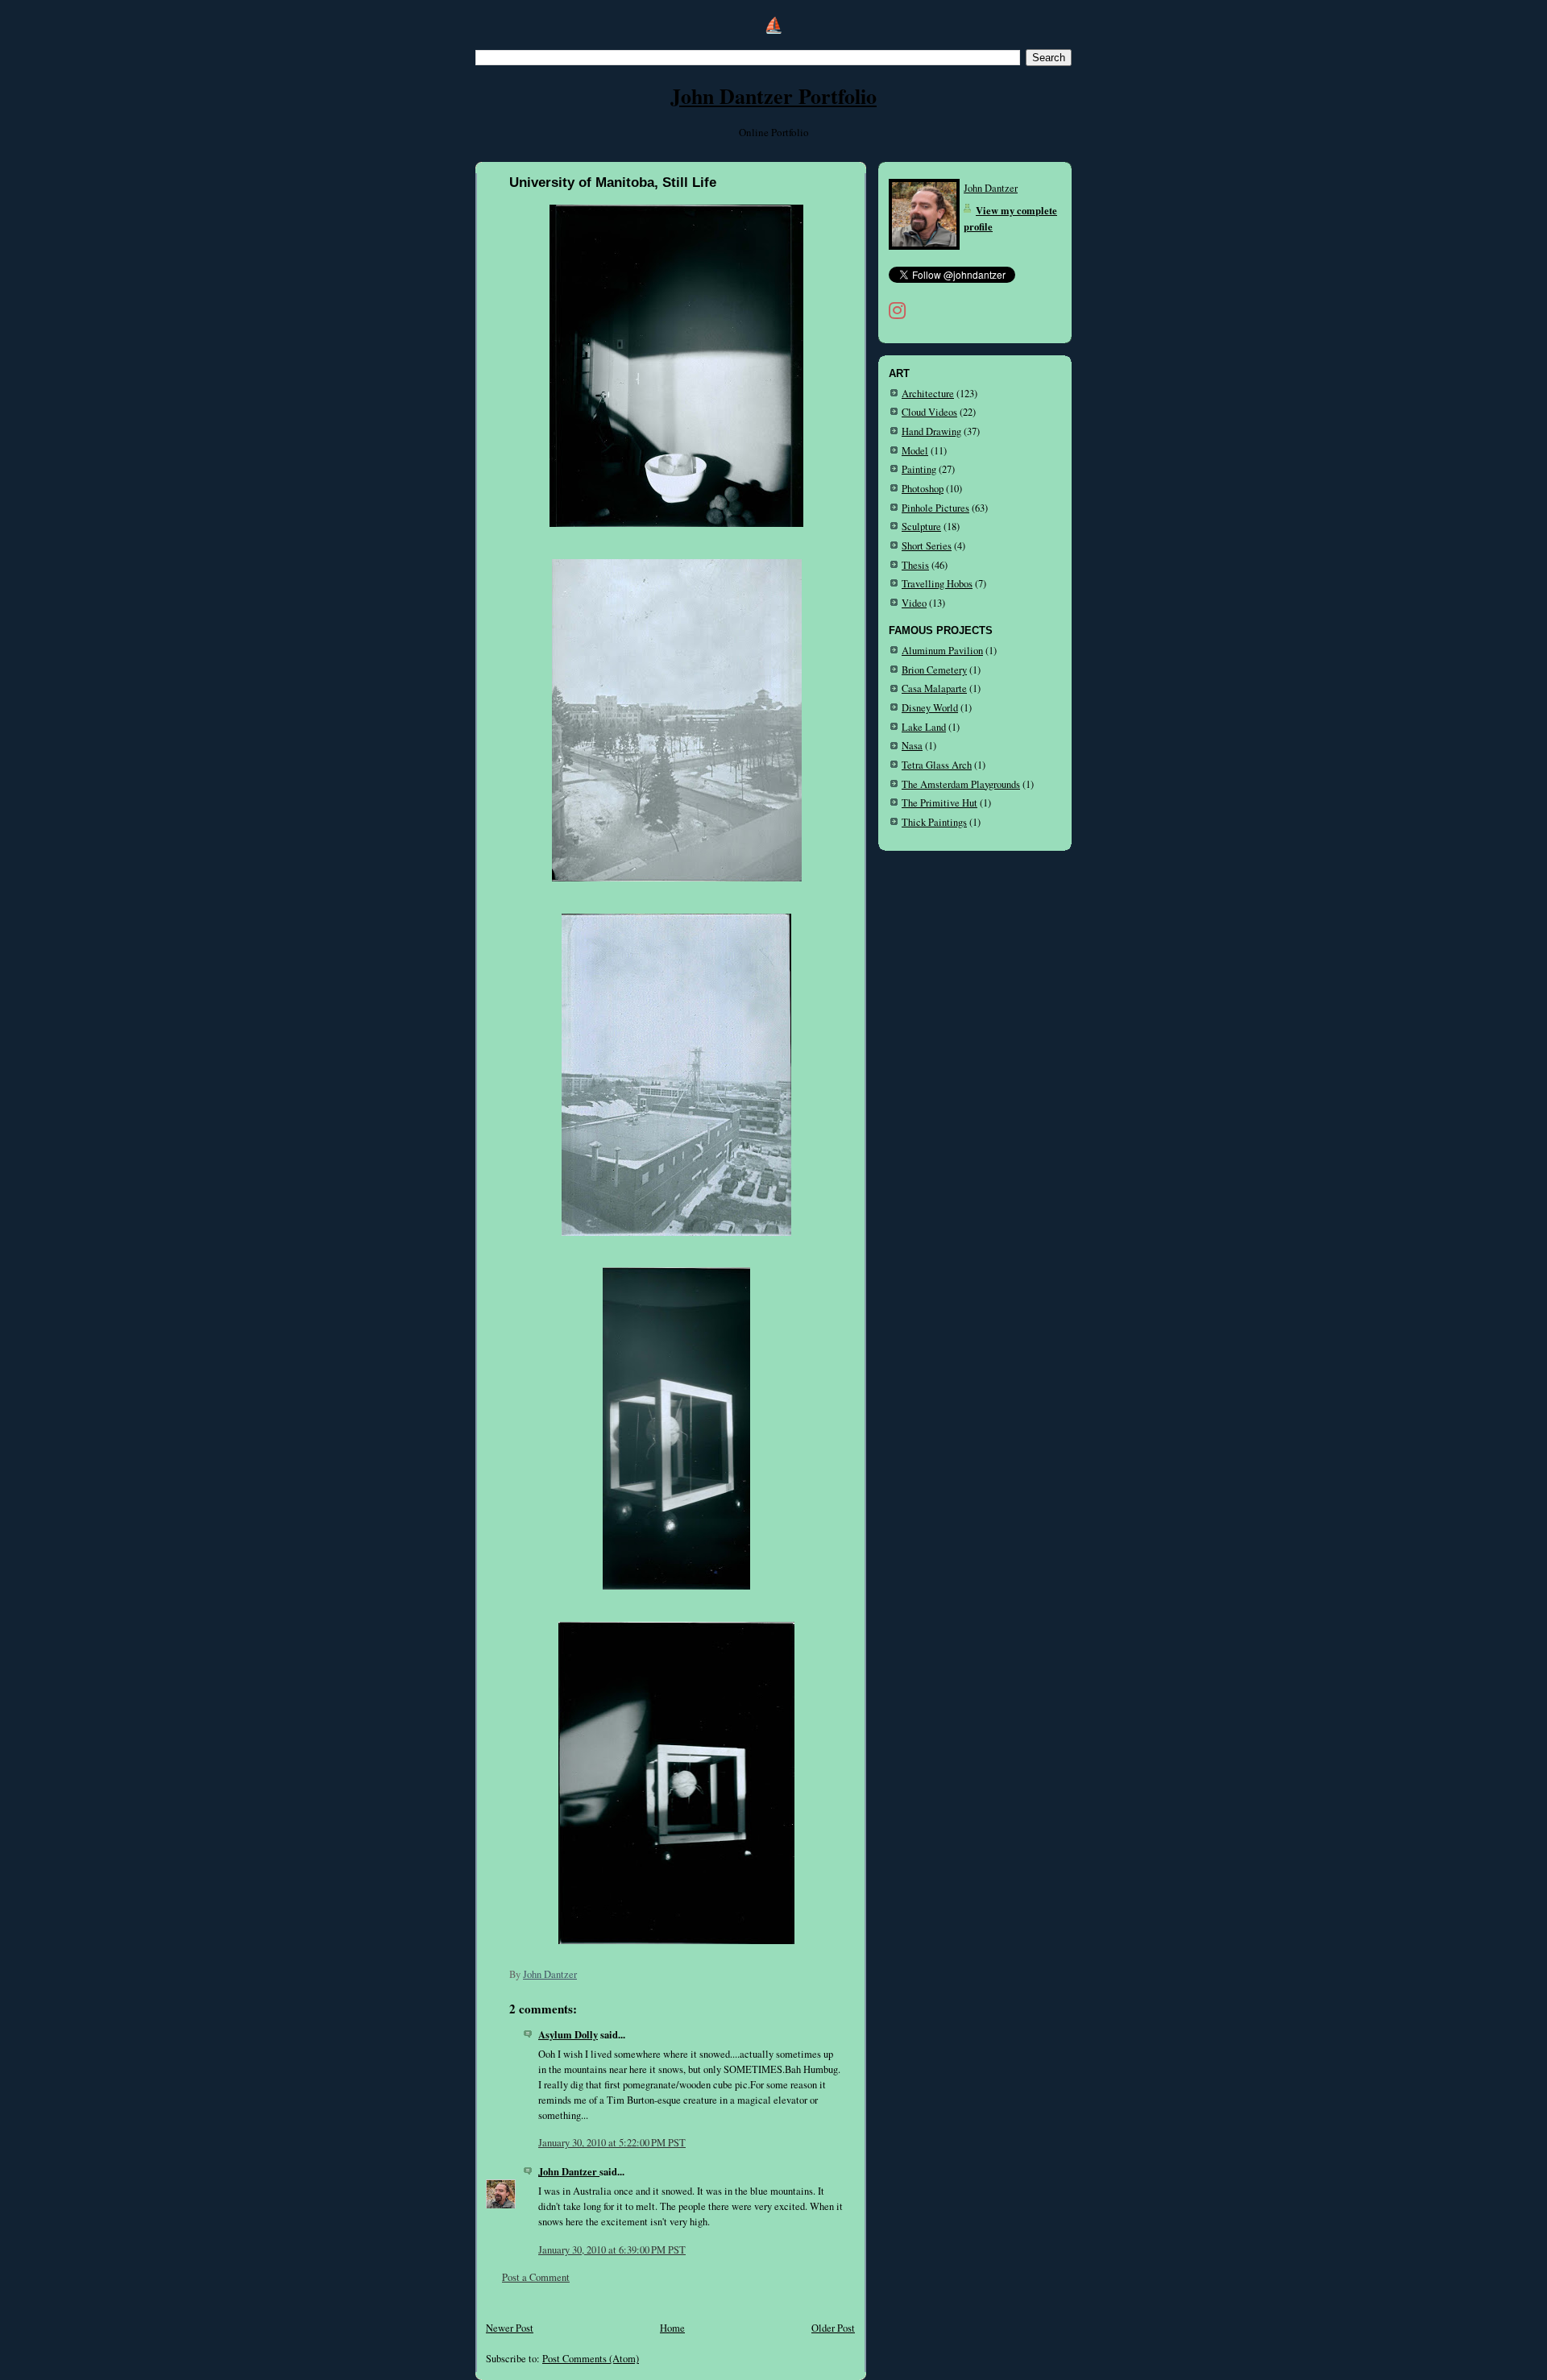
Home (672, 2328)
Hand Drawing (931, 431)
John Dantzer (569, 2171)
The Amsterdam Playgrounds (961, 784)
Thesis (915, 565)
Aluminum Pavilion (942, 651)
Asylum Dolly (568, 2034)
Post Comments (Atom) (591, 2359)
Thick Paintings (934, 822)
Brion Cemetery (934, 670)
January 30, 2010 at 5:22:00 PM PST (612, 2143)
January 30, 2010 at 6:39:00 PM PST (612, 2250)
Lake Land (924, 727)
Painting (919, 469)
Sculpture (921, 527)
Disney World (930, 708)
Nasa (912, 746)
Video (914, 603)
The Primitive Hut (939, 803)
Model (915, 451)
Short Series (927, 546)
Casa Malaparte (934, 688)
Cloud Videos (929, 412)
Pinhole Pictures (935, 508)
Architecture (928, 394)
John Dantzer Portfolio (773, 96)
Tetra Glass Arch (937, 765)
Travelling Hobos (937, 584)
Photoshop (923, 489)
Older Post (833, 2328)
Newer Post (510, 2328)
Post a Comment (536, 2277)
